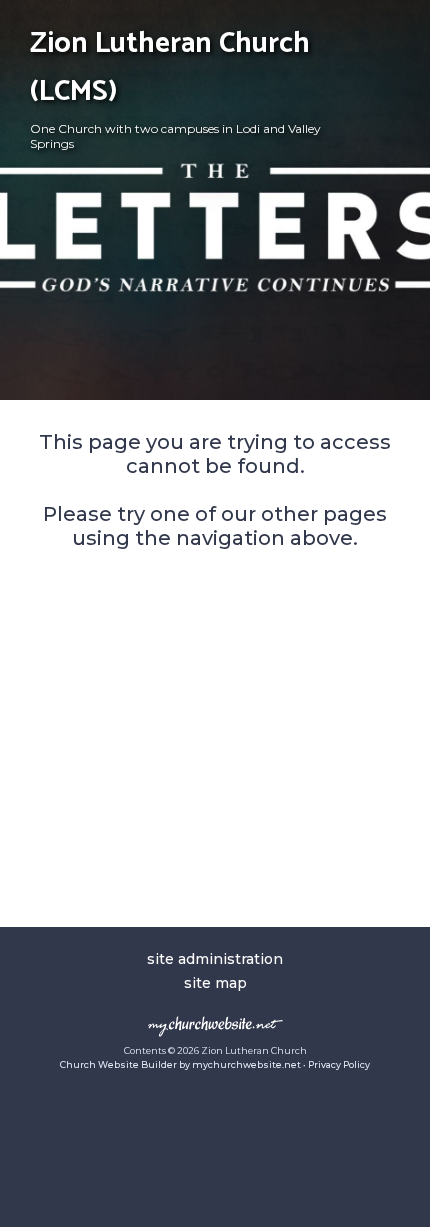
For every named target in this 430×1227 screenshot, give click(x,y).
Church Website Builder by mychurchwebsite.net (180, 1064)
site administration (215, 959)
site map (215, 983)
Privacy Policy (339, 1064)
